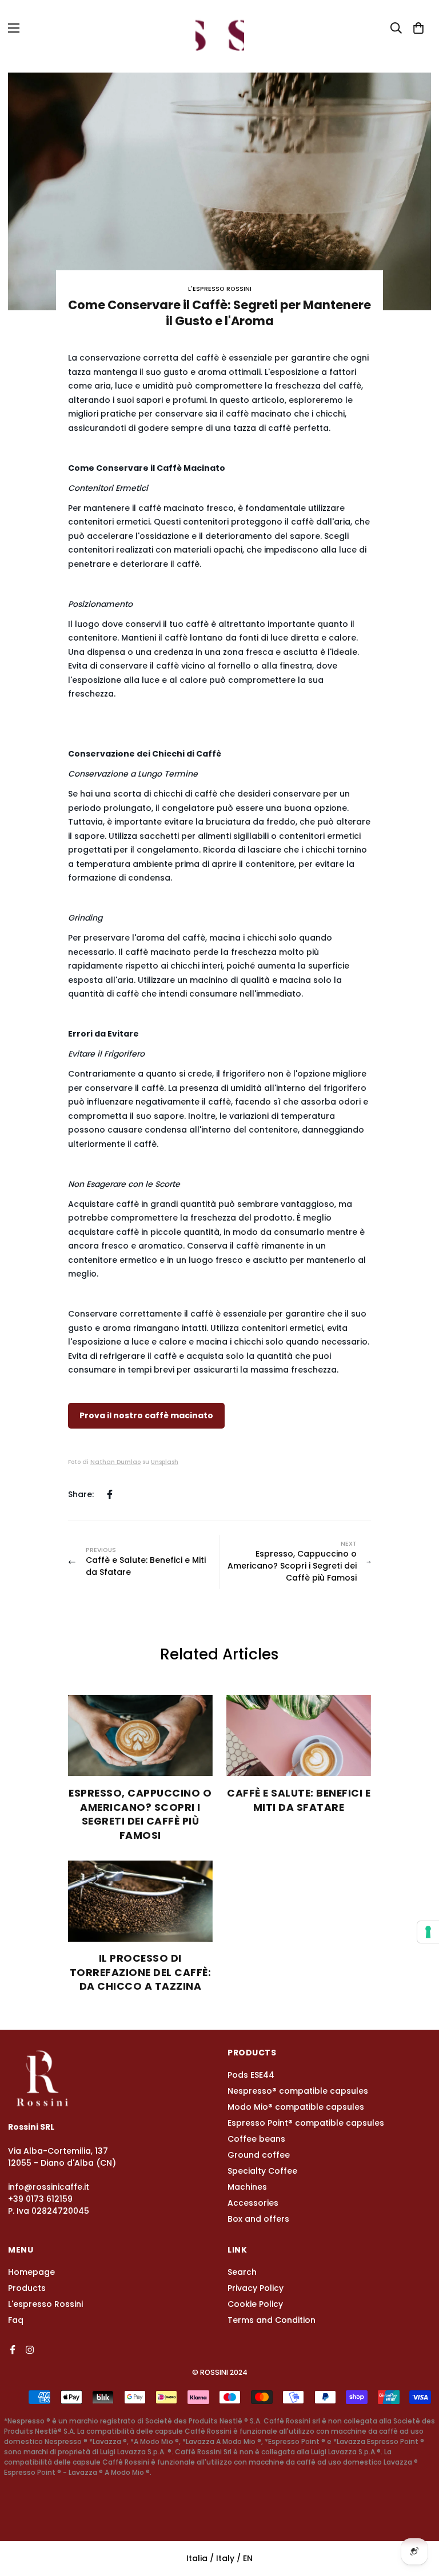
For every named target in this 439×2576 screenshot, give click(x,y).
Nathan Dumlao (115, 1462)
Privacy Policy (256, 2288)
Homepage (31, 2272)
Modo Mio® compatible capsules (296, 2107)
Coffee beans (256, 2139)
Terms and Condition (272, 2320)
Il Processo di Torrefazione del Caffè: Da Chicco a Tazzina (141, 1972)
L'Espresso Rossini (220, 289)
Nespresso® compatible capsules (298, 2091)
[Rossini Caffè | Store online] (220, 28)
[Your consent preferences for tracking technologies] (428, 1932)
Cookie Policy (255, 2304)
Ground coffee (259, 2155)
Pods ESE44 (251, 2075)
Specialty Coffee (262, 2171)
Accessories (253, 2203)
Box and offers (258, 2219)
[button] (418, 28)
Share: (81, 1494)
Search (242, 2272)
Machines (247, 2187)
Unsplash (165, 1462)
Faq (16, 2320)
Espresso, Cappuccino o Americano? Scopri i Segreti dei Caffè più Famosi (140, 1814)
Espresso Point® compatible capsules (306, 2123)
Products (27, 2288)
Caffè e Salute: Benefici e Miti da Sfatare (299, 1800)
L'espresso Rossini (45, 2304)
